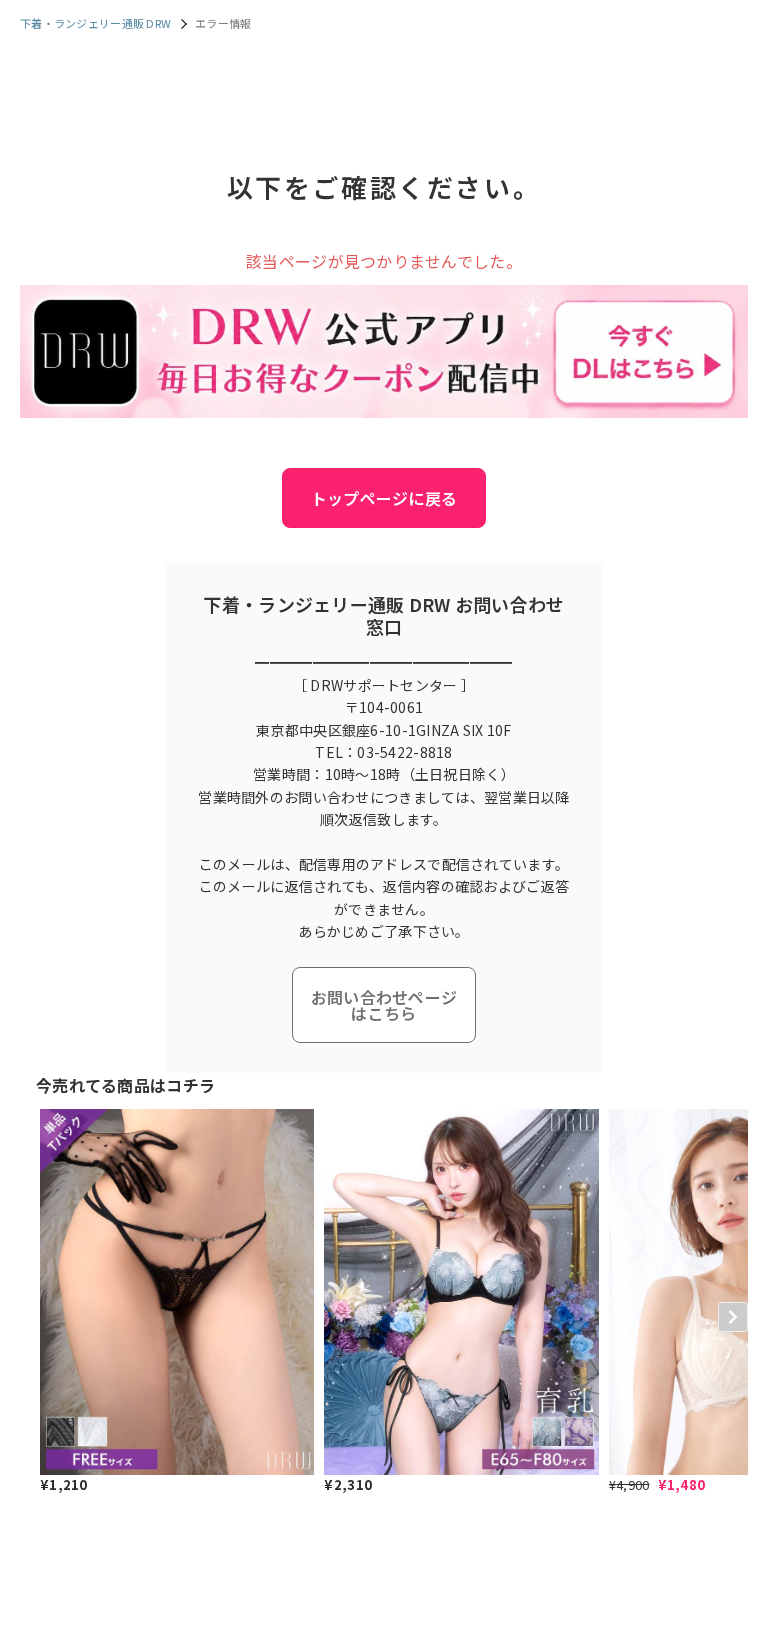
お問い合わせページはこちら (384, 1005)
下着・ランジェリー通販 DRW (95, 23)
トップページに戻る (384, 498)
